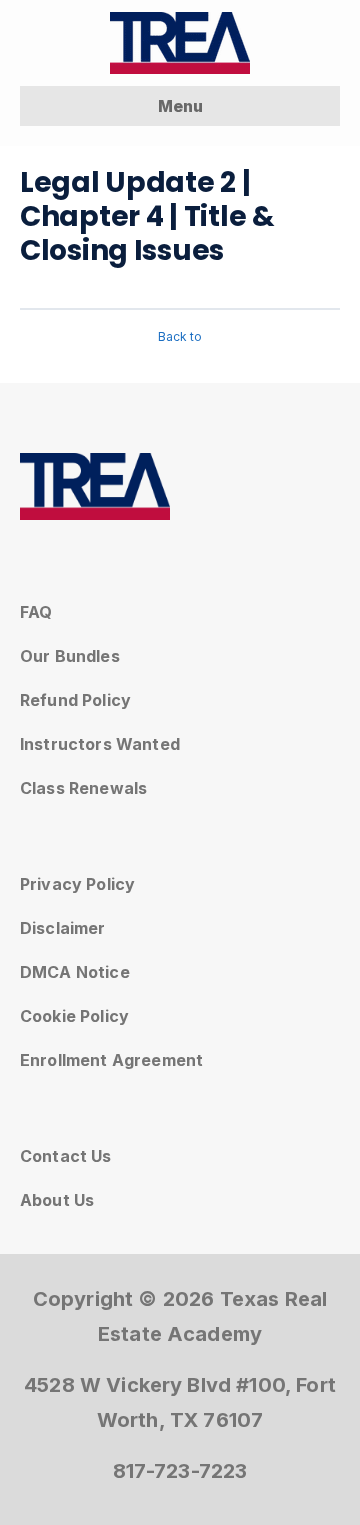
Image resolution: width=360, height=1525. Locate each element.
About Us (57, 1200)
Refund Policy (75, 700)
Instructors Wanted (100, 744)
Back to (180, 336)
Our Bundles (70, 656)
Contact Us (66, 1156)
